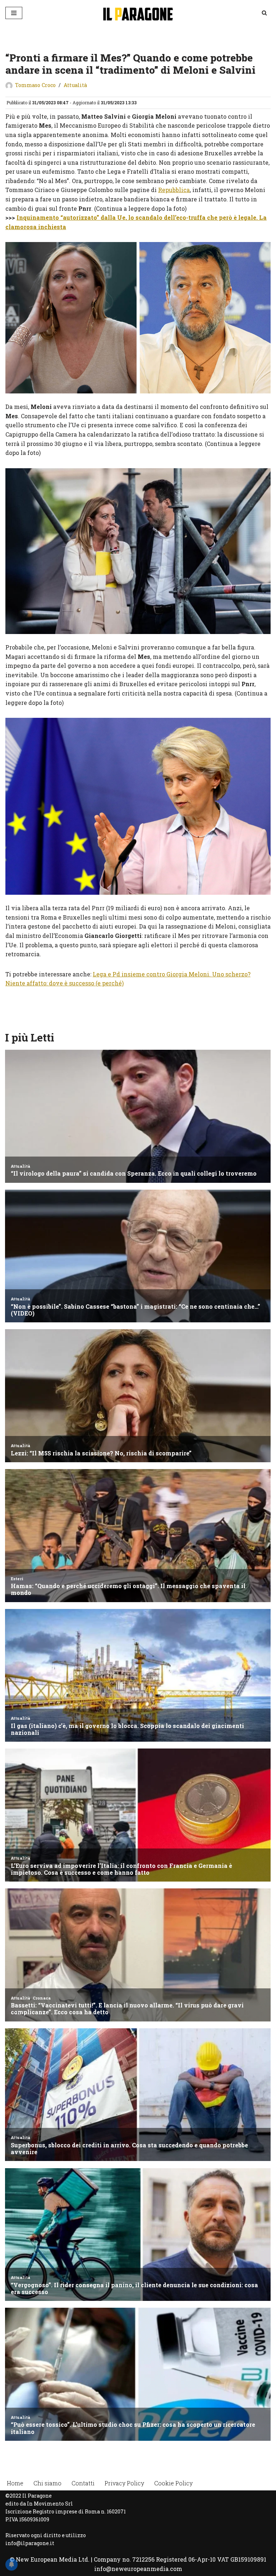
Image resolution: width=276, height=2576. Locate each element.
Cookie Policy (173, 2483)
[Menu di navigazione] (14, 13)
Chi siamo (47, 2483)
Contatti (83, 2483)
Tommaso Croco (35, 85)
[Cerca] (264, 13)
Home (15, 2483)
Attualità (75, 85)
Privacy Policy (124, 2483)
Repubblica (174, 190)
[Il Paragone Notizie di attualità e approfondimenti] (138, 13)
